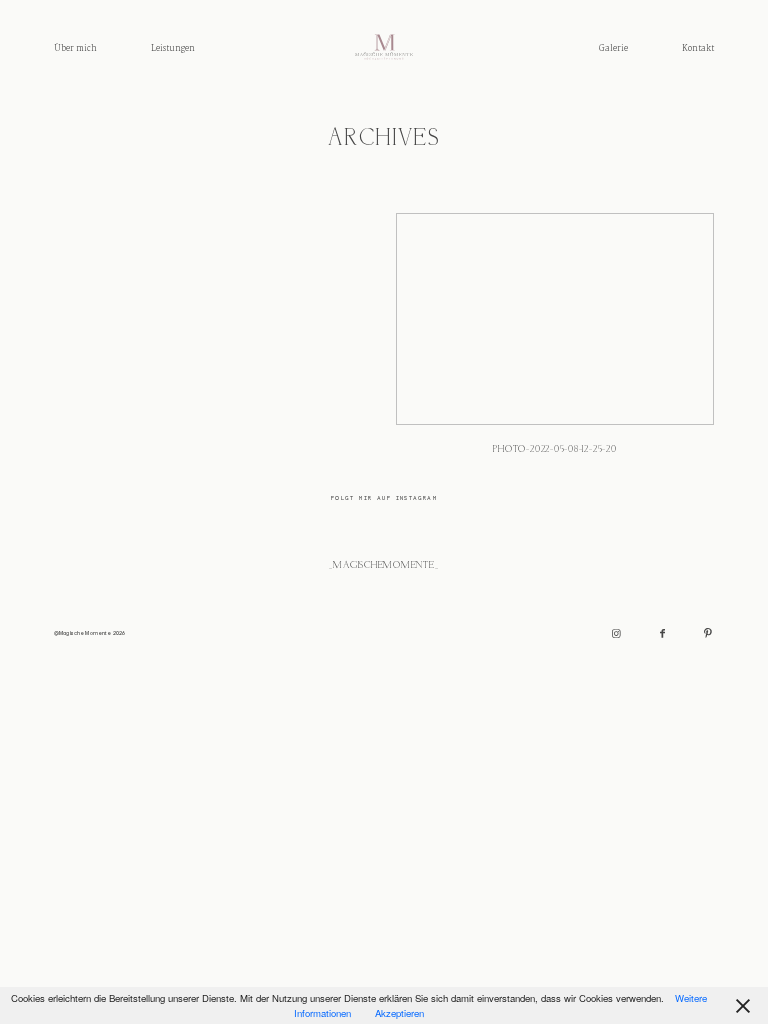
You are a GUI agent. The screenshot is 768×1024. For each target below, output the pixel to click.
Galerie (613, 48)
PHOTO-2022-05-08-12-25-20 (555, 342)
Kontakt (698, 48)
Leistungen (173, 48)
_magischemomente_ (383, 565)
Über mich (75, 48)
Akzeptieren (399, 1013)
